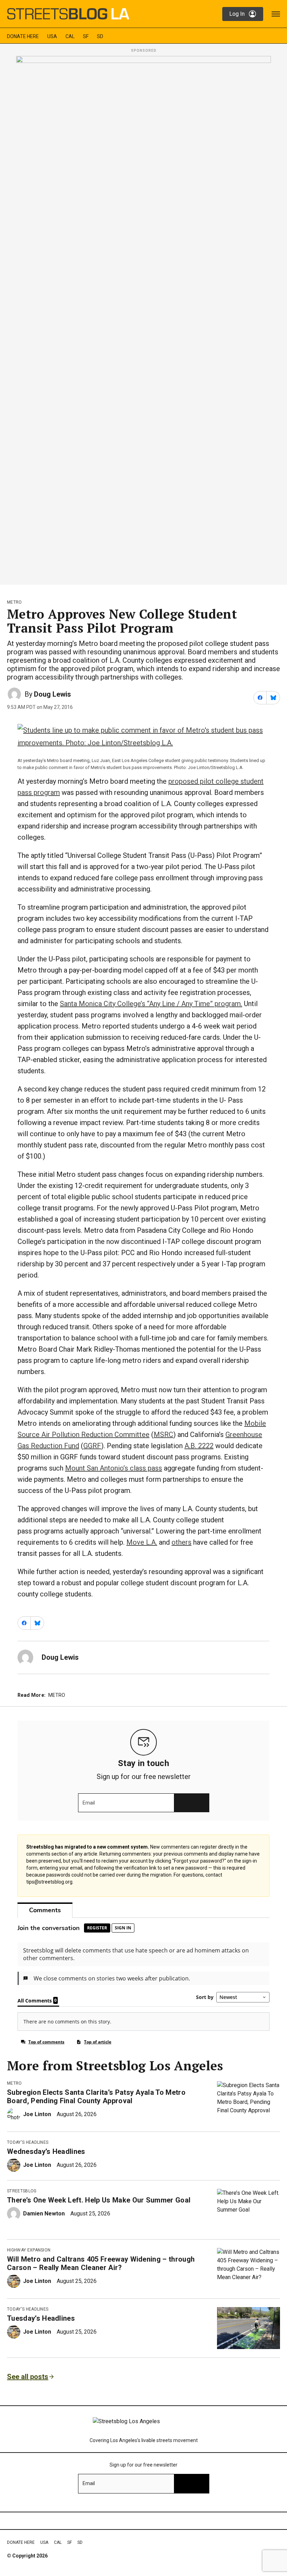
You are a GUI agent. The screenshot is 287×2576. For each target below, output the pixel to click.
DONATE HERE (23, 36)
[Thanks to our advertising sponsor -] (143, 318)
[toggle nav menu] (276, 14)
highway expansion (29, 2250)
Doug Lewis (52, 694)
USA (52, 36)
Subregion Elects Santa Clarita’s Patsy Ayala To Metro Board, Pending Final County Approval (96, 2097)
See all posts (28, 2377)
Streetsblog (22, 2191)
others (181, 1542)
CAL (70, 36)
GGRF (92, 1446)
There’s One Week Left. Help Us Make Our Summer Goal (99, 2200)
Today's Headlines (28, 2142)
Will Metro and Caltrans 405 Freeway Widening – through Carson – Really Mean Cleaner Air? (101, 2263)
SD (100, 36)
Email (89, 1803)
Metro (15, 602)
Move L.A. (142, 1542)
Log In (237, 14)
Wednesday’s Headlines (46, 2151)
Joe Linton (37, 2114)
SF (86, 36)
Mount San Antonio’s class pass (114, 1468)
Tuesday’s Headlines (41, 2318)
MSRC (163, 1435)
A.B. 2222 (199, 1446)
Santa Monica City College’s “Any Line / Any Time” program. (151, 1004)
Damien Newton (44, 2214)
